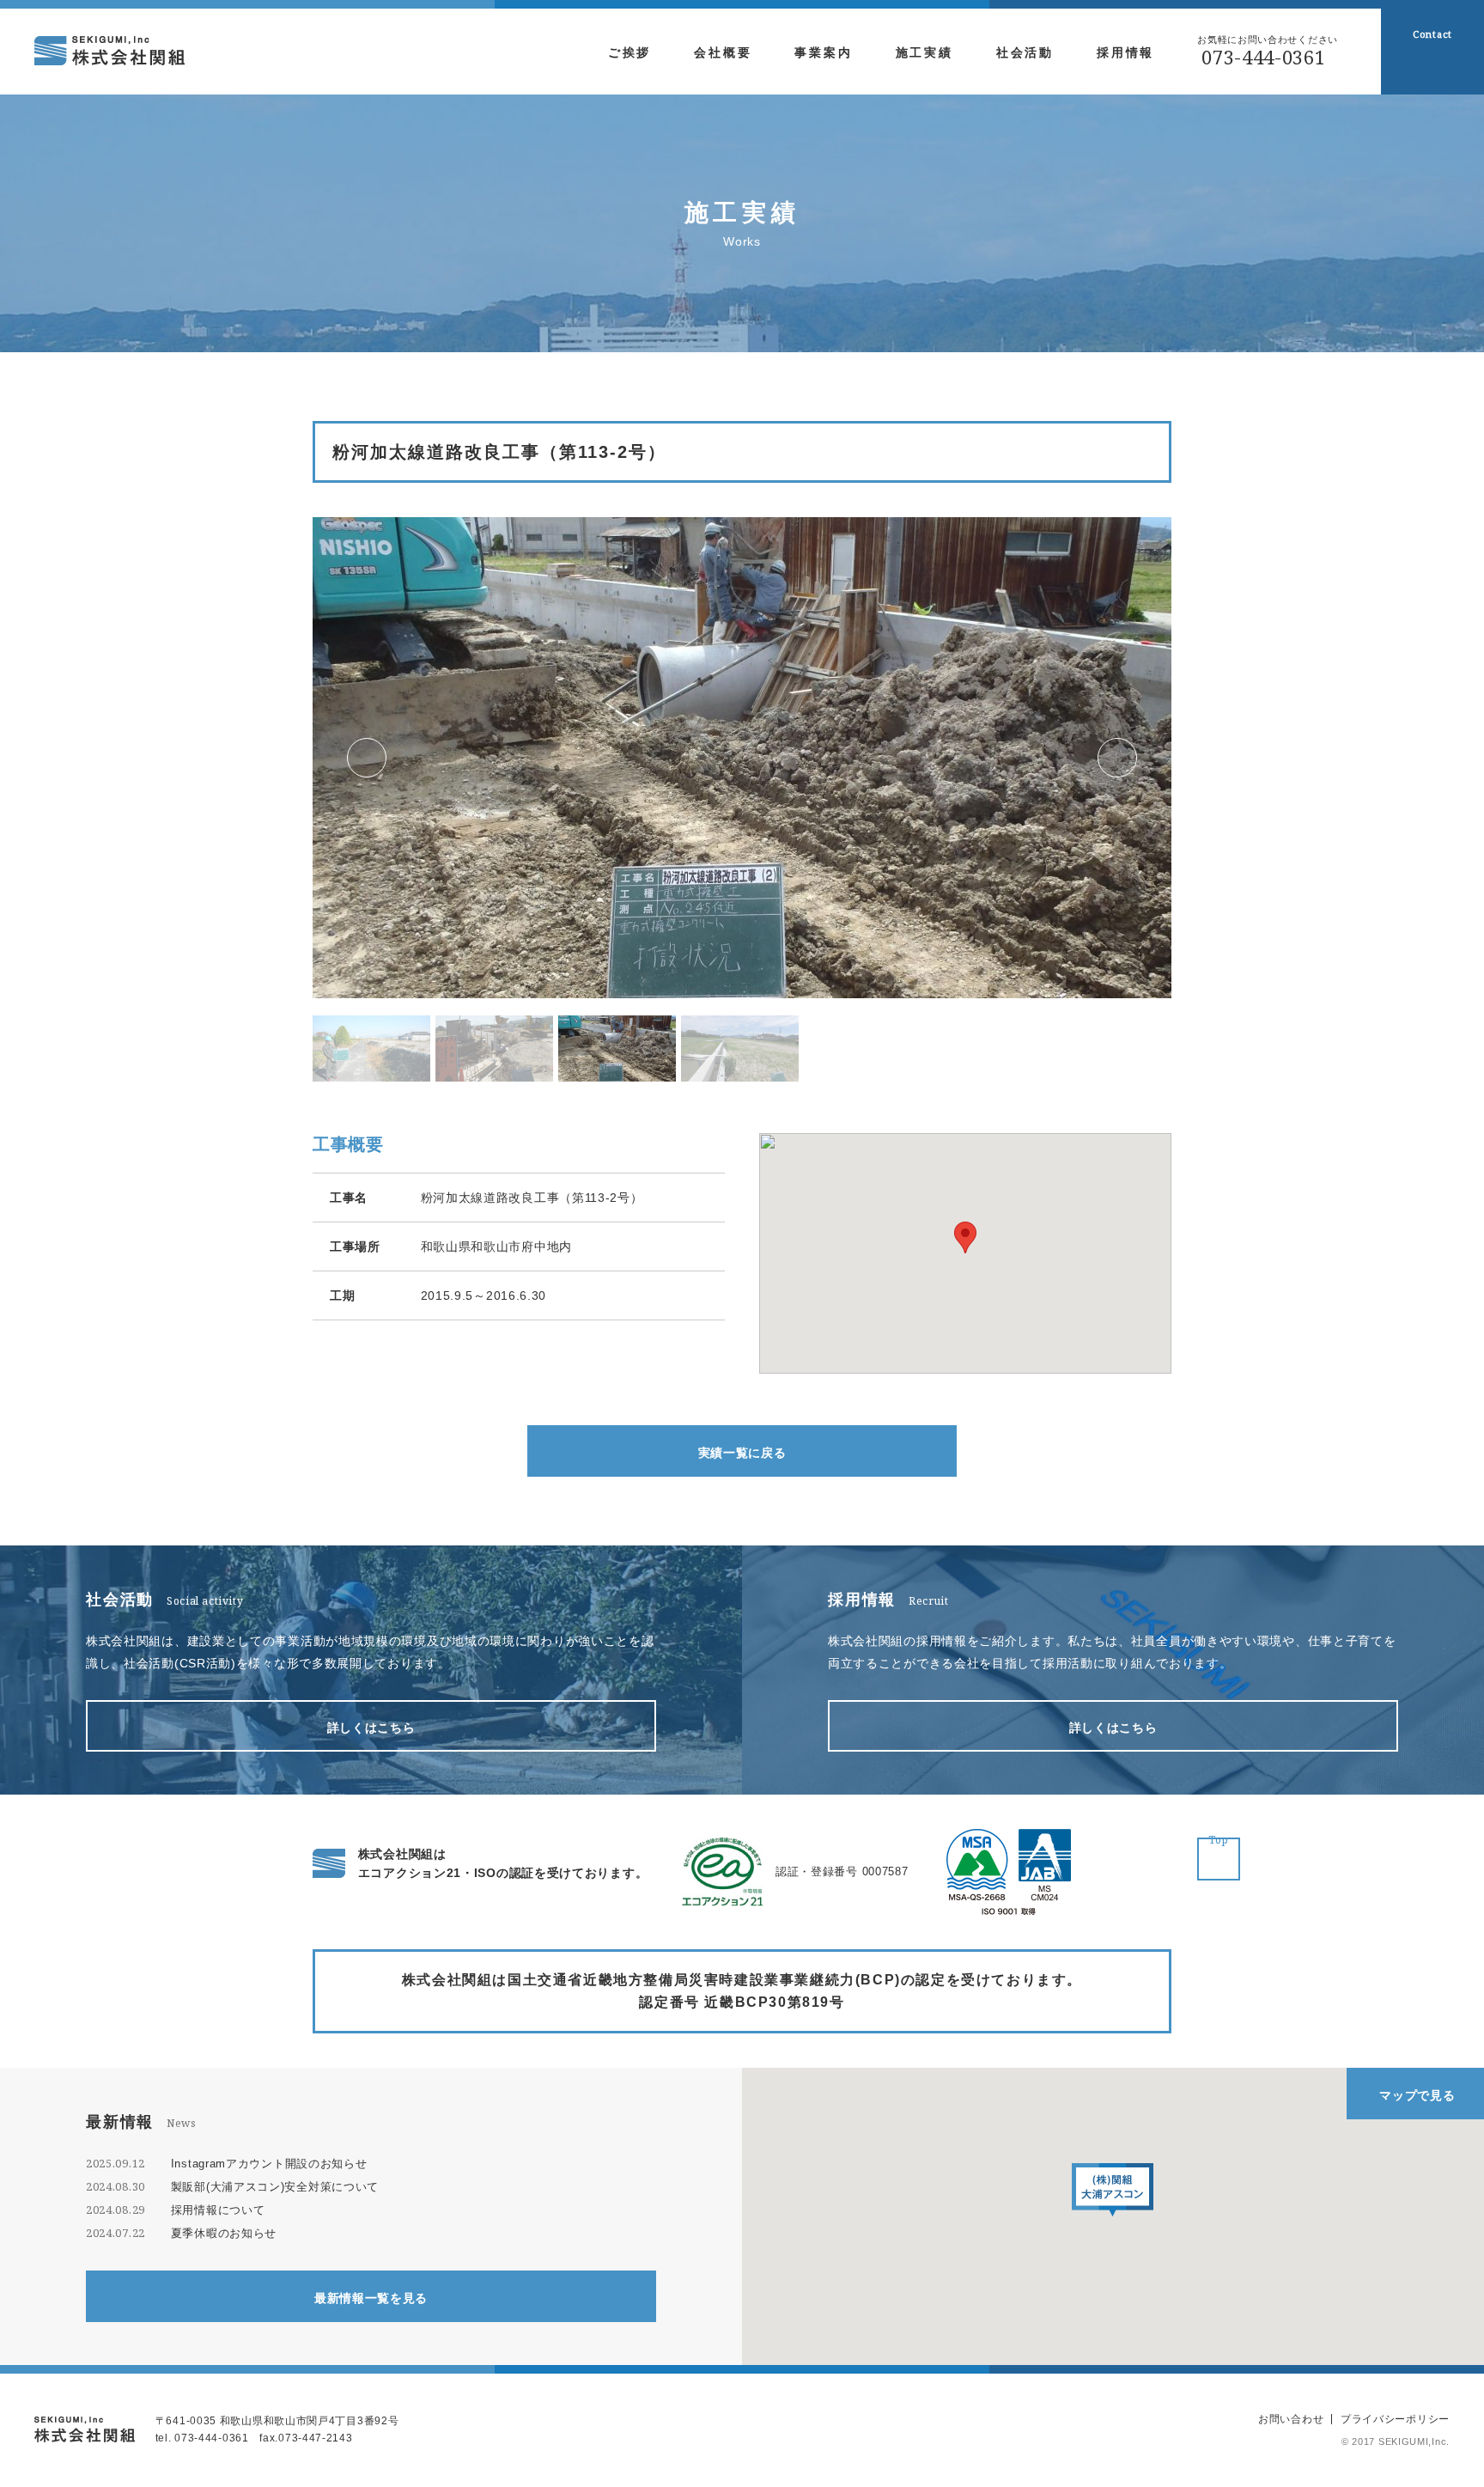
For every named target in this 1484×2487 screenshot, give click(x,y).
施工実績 (924, 52)
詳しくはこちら (371, 1728)
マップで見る (1417, 2095)
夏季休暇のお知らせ (224, 2233)
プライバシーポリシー (1395, 2419)
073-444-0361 (1263, 57)
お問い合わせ (1291, 2419)
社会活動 (1025, 52)
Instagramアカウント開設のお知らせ (269, 2164)
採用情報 (1125, 52)
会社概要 (723, 52)
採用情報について (218, 2210)
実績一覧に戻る (742, 1453)
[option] (742, 758)
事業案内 (823, 52)
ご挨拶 (629, 52)
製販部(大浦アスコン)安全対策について (275, 2187)
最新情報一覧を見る (371, 2298)
